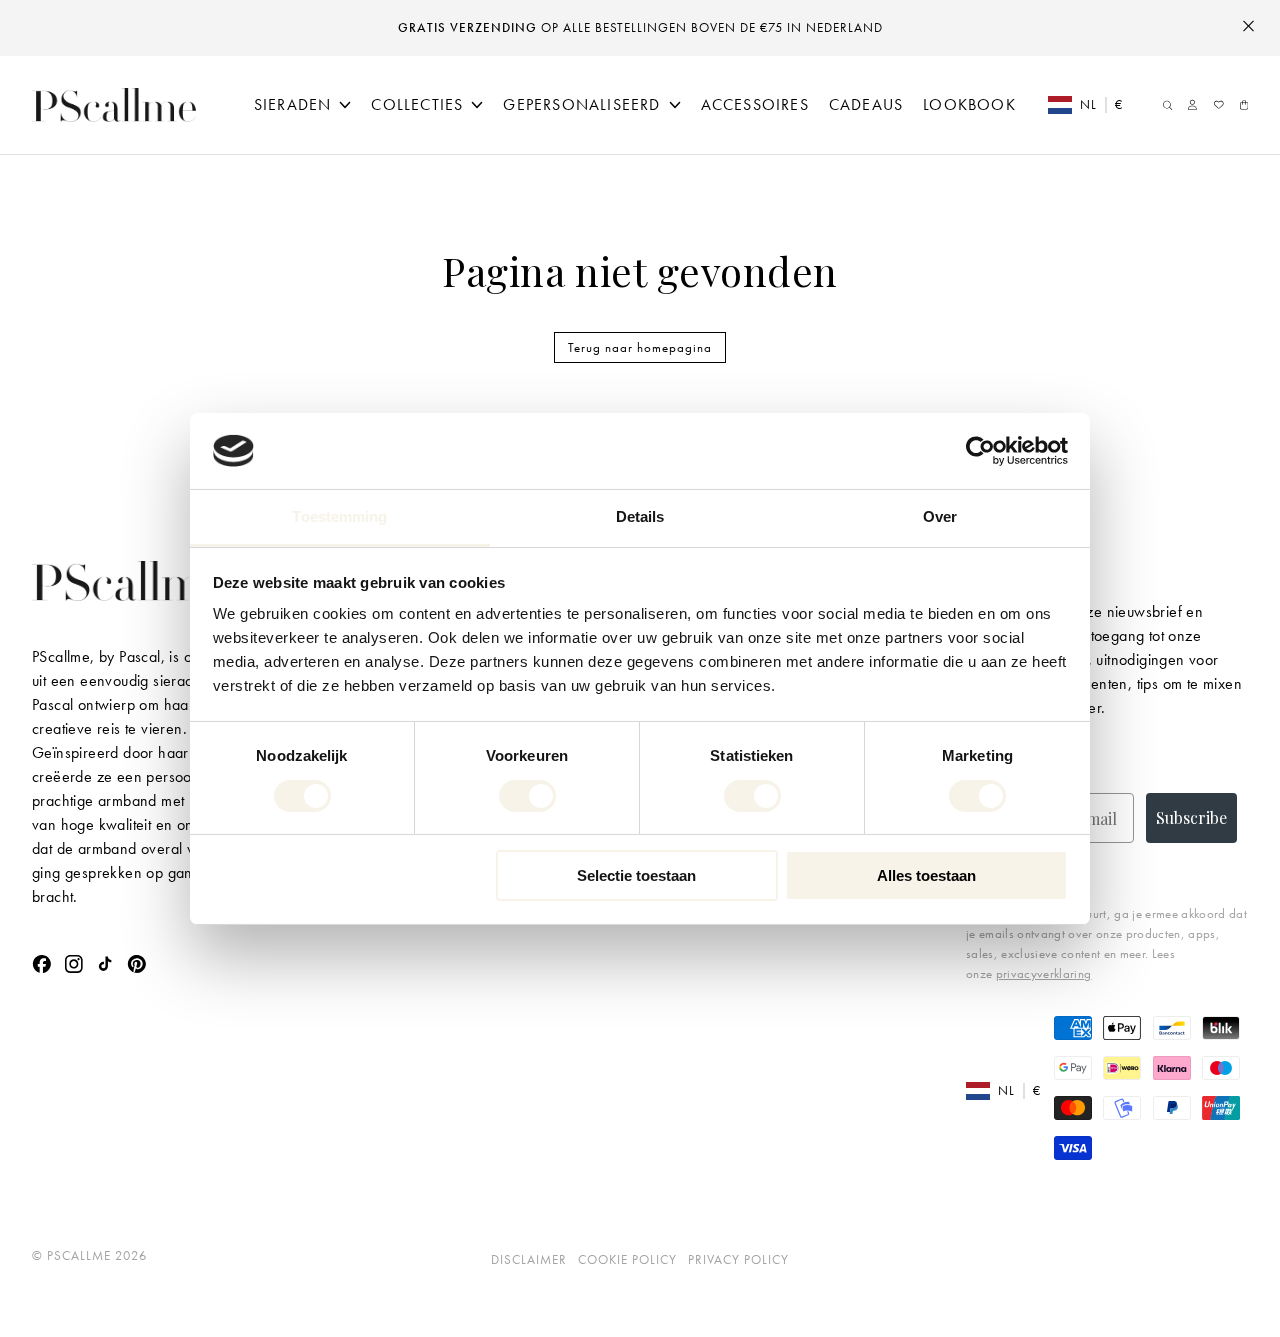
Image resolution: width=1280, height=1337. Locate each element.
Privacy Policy (738, 1259)
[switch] (527, 796)
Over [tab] (940, 516)
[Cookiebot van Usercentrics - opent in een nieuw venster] (980, 451)
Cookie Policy (627, 1259)
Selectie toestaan (636, 875)
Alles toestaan (926, 875)
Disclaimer (529, 1259)
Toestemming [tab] (339, 516)
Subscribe (1191, 817)
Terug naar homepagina (640, 347)
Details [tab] (640, 516)
